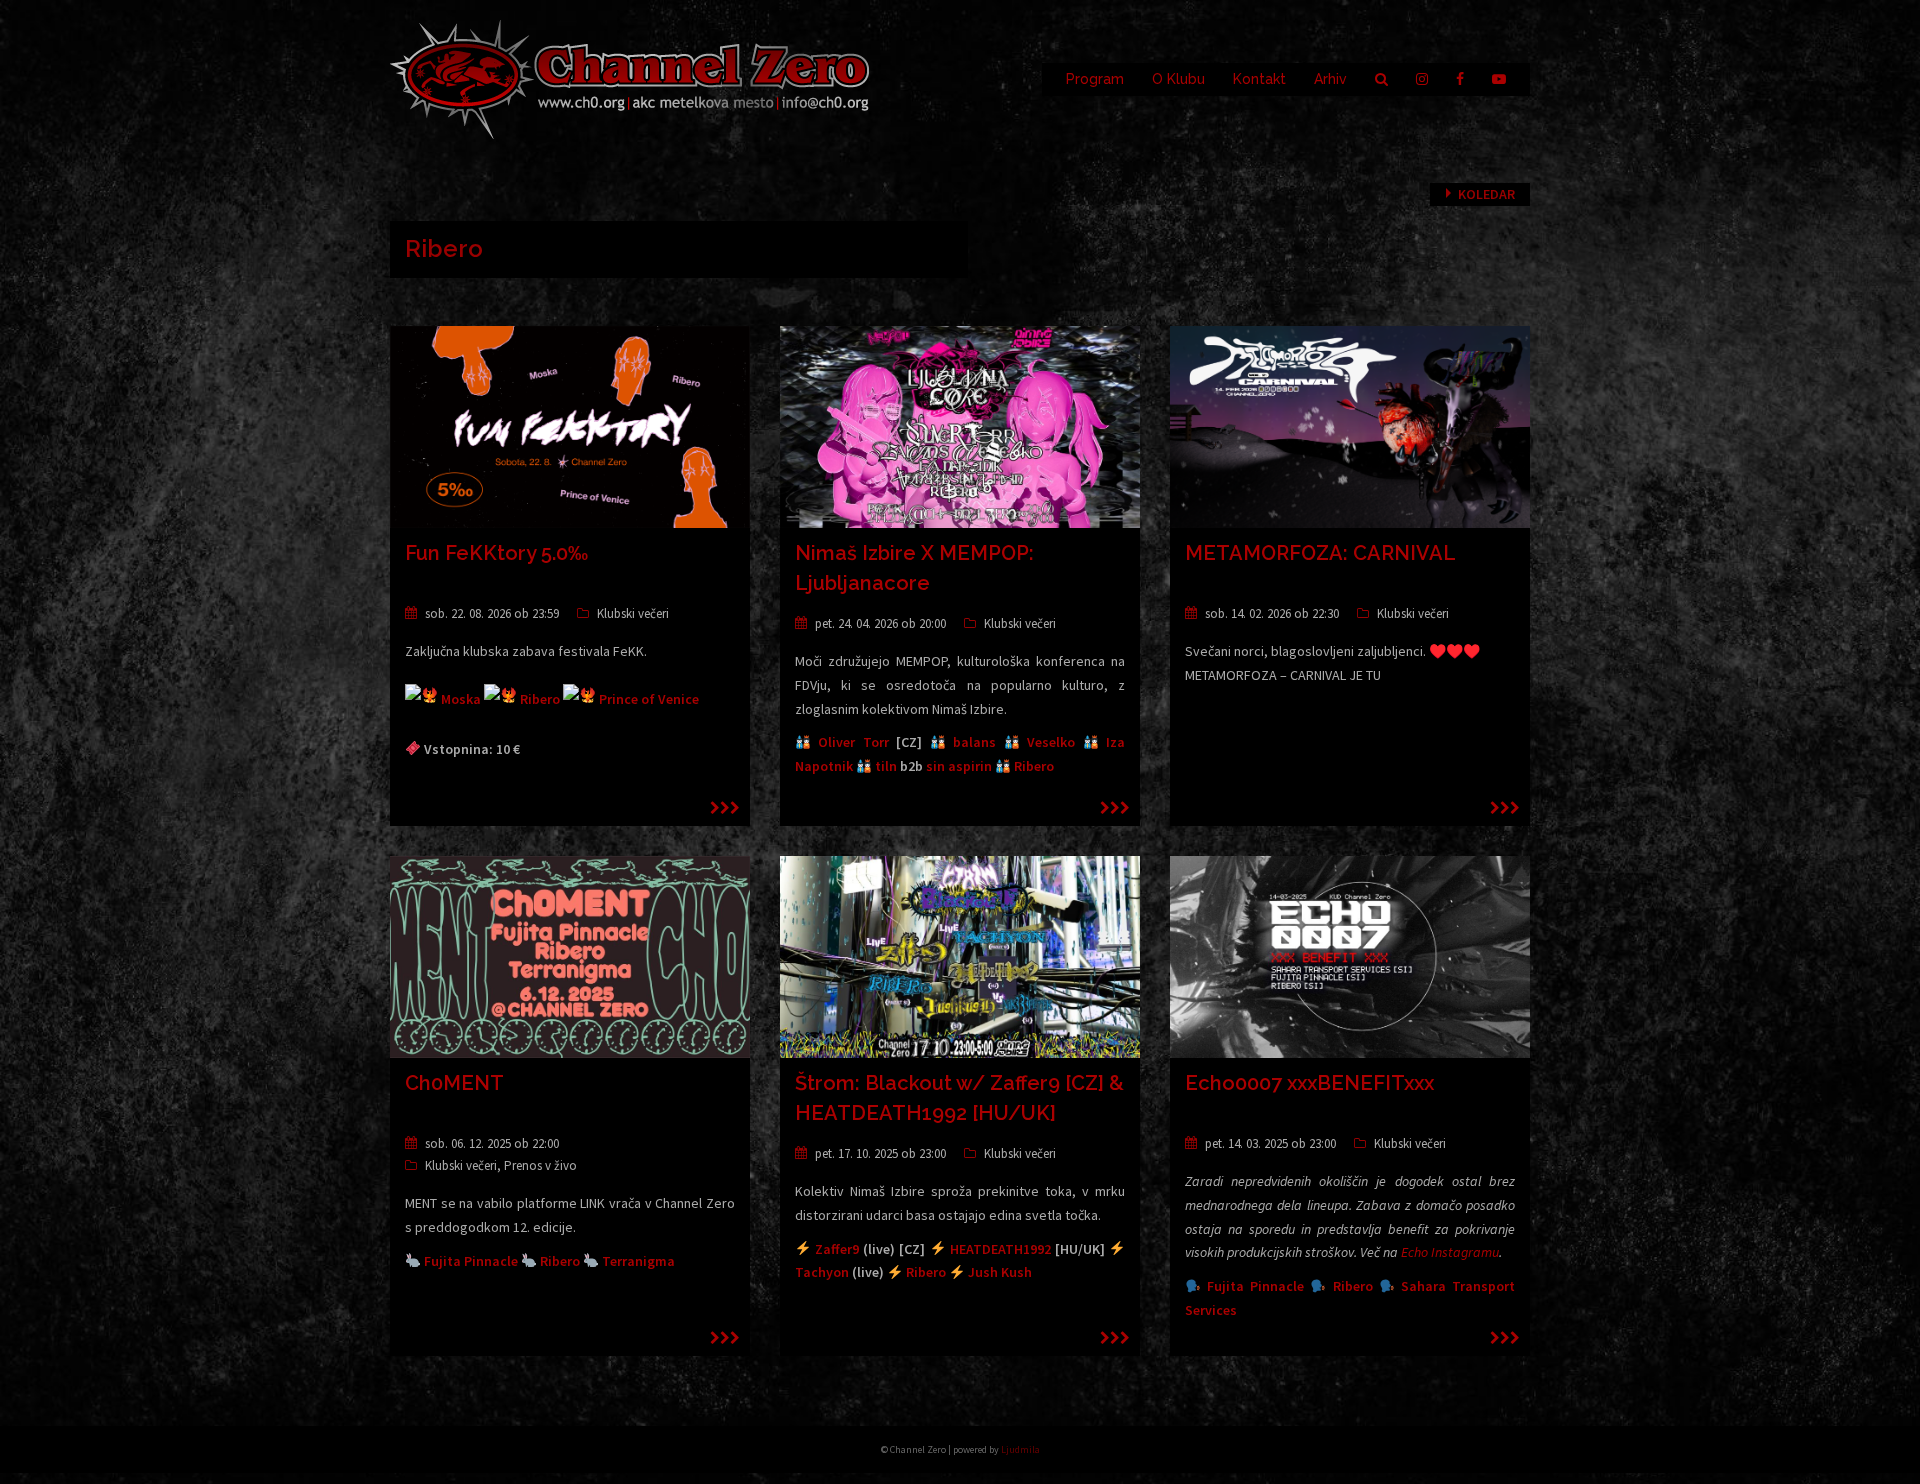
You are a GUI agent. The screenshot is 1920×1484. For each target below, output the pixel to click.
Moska (461, 699)
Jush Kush (1000, 1272)
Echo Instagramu (1450, 1252)
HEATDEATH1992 (1000, 1249)
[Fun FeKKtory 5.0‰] (570, 426)
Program (1095, 79)
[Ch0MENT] (570, 956)
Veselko (1051, 742)
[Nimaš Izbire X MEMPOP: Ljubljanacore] (960, 426)
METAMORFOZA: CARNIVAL (1320, 553)
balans (974, 742)
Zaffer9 (837, 1249)
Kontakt (1259, 79)
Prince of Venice (649, 699)
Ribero (540, 699)
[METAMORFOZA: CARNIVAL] (1350, 426)
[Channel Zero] (630, 78)
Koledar (1486, 194)
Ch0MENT (454, 1083)
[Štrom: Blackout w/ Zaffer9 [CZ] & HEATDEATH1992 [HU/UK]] (960, 956)
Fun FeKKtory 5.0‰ (496, 553)
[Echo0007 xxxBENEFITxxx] (1350, 956)
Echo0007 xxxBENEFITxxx (1309, 1083)
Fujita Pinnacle (471, 1261)
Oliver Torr (853, 742)
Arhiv (1330, 79)
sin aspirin (959, 766)
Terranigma (638, 1261)
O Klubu (1178, 79)
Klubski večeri (633, 613)
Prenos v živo (540, 1165)
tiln (886, 766)
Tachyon (822, 1272)
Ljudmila (1020, 1449)
